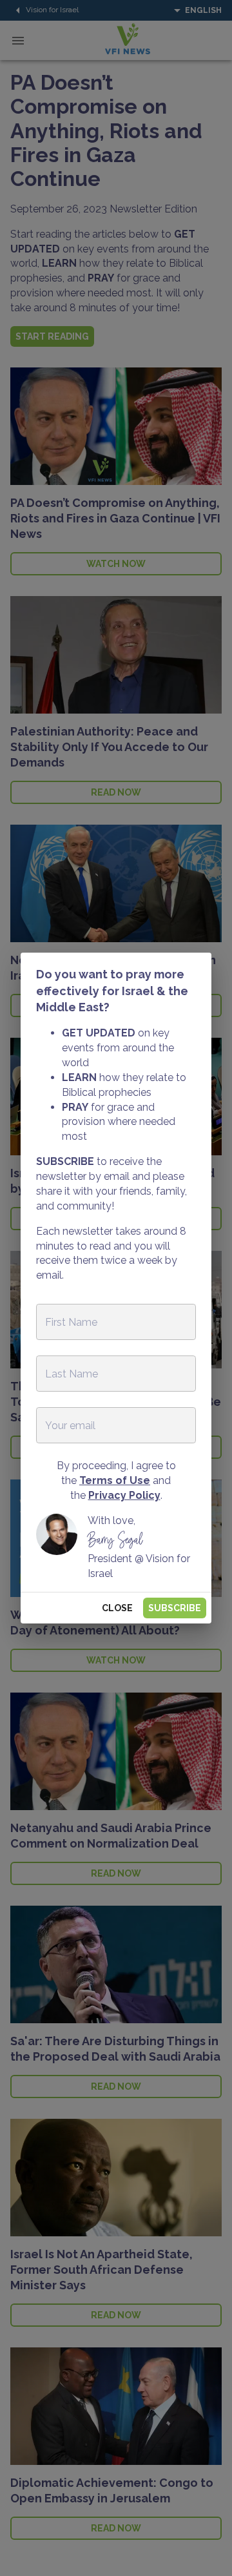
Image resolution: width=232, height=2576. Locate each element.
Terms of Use (115, 1480)
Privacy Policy (124, 1495)
